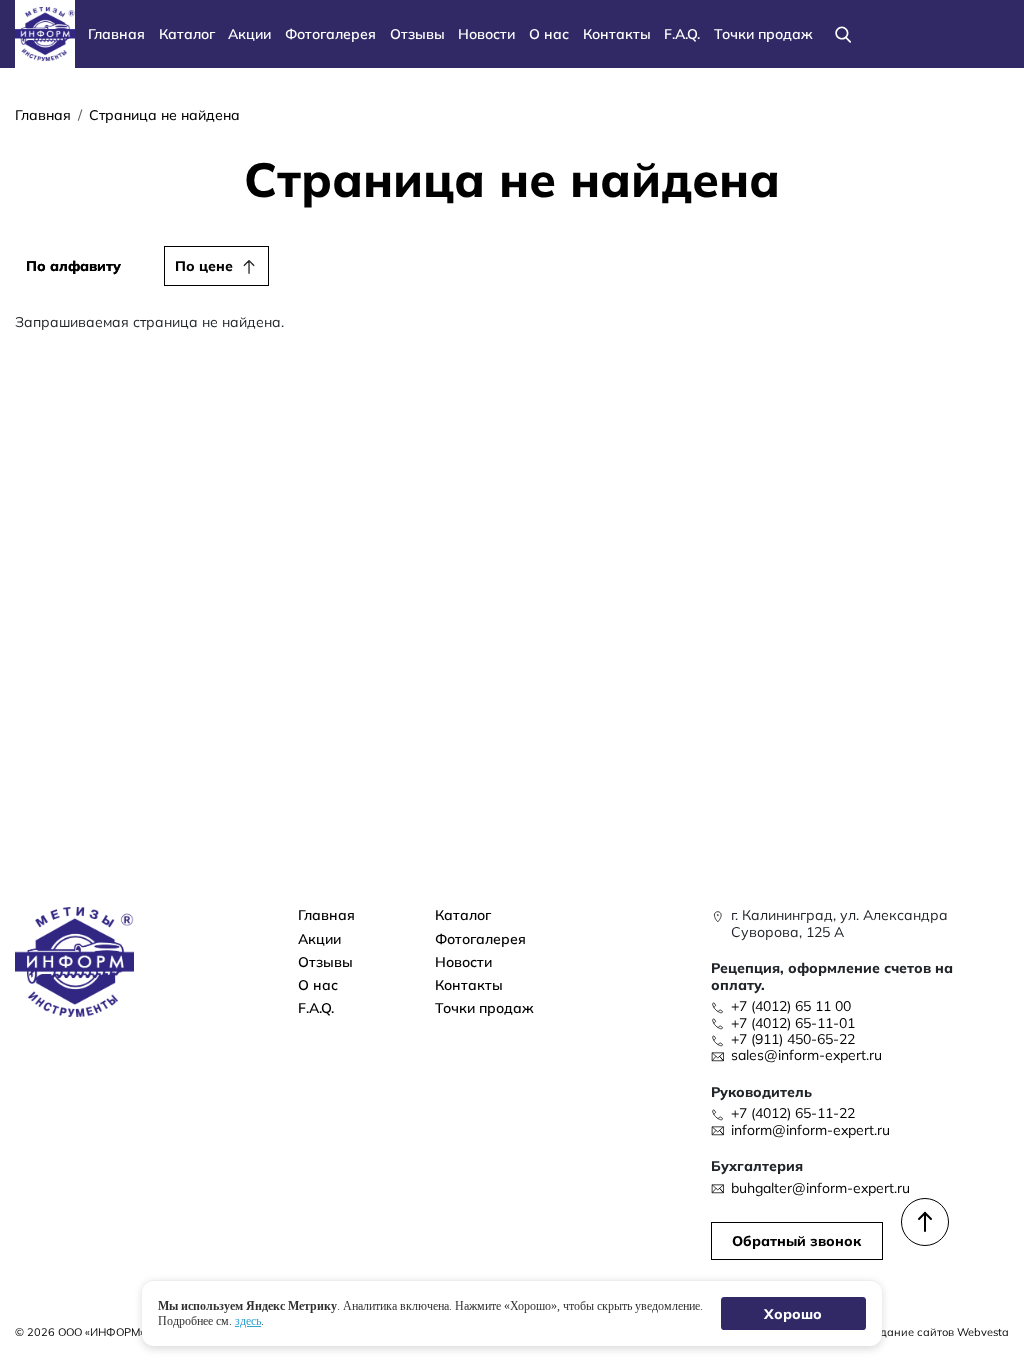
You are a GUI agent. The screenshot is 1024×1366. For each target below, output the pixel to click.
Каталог (187, 33)
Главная (116, 33)
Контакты (617, 33)
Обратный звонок (796, 1240)
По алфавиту (73, 265)
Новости (486, 33)
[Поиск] (843, 34)
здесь (248, 1320)
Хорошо (794, 1313)
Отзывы (417, 33)
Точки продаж (763, 33)
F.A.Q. (682, 33)
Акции (249, 33)
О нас (549, 33)
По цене (204, 265)
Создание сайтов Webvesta (934, 1332)
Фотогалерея (330, 33)
